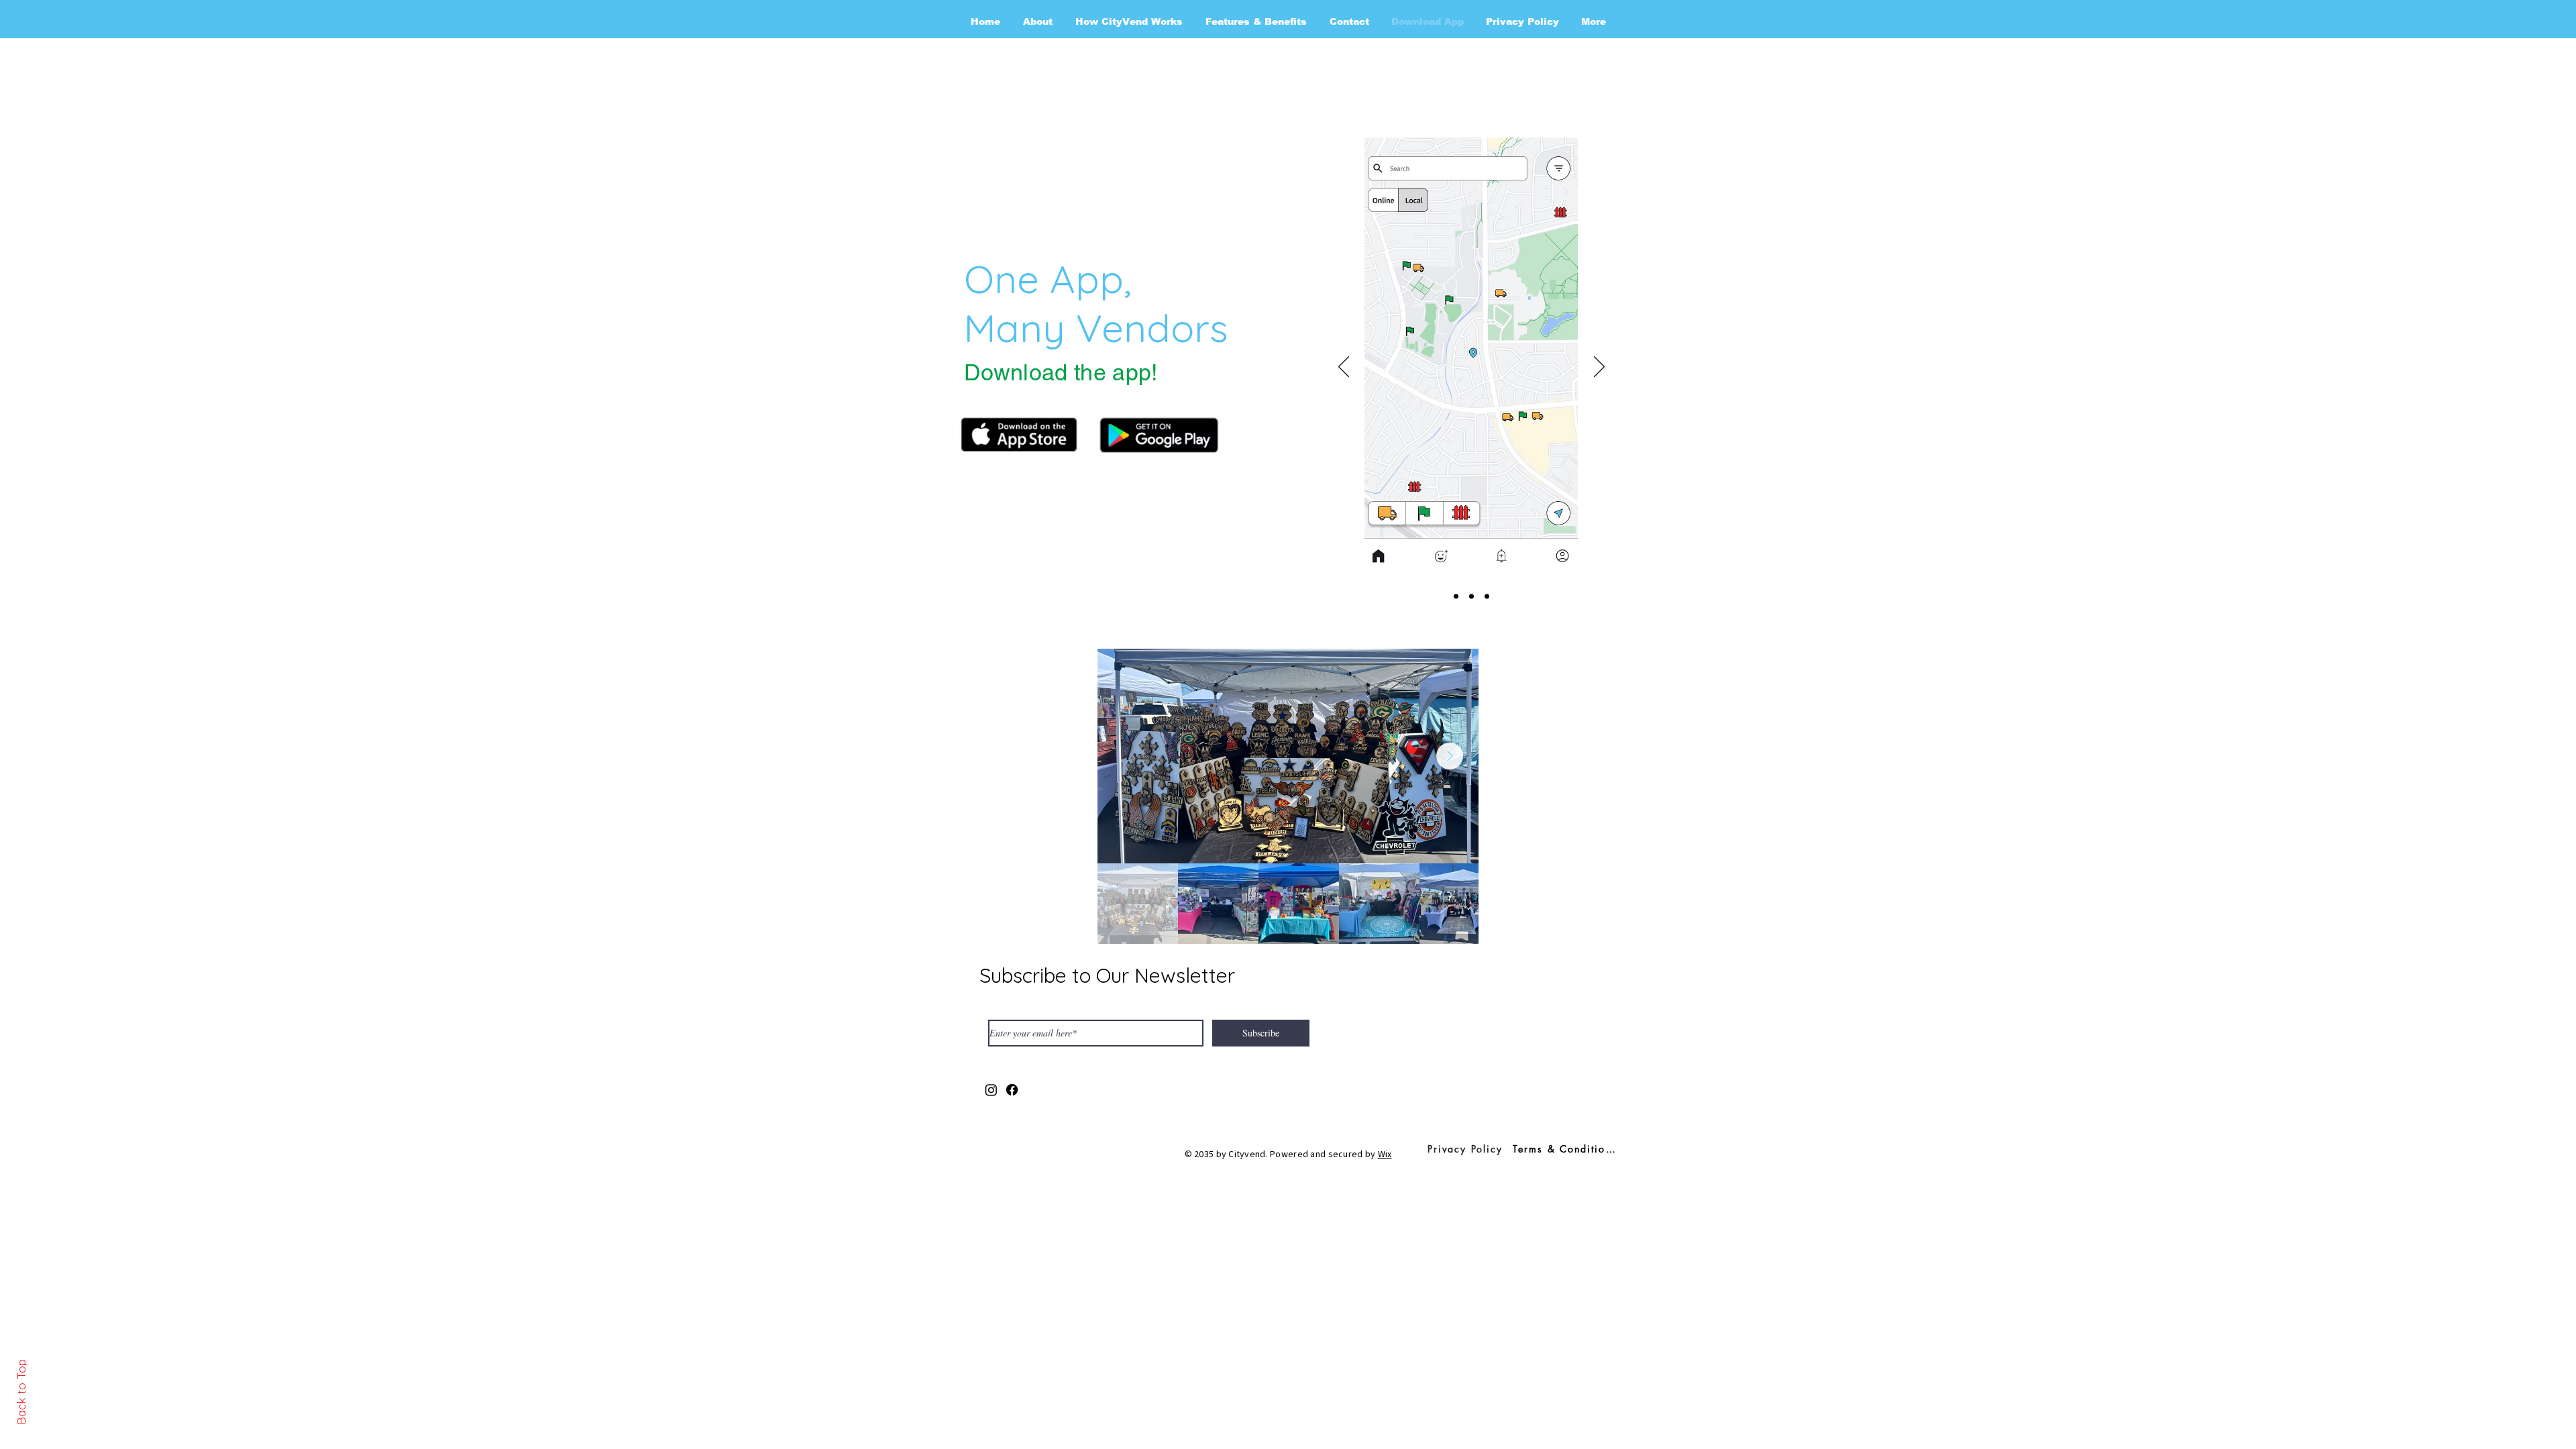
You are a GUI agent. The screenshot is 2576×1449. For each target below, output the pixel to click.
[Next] (1599, 368)
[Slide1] (1456, 597)
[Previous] (1344, 368)
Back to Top (21, 1392)
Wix (1385, 1155)
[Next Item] (1450, 756)
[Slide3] (1487, 597)
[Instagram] (991, 1090)
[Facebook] (1012, 1090)
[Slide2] (1471, 597)
